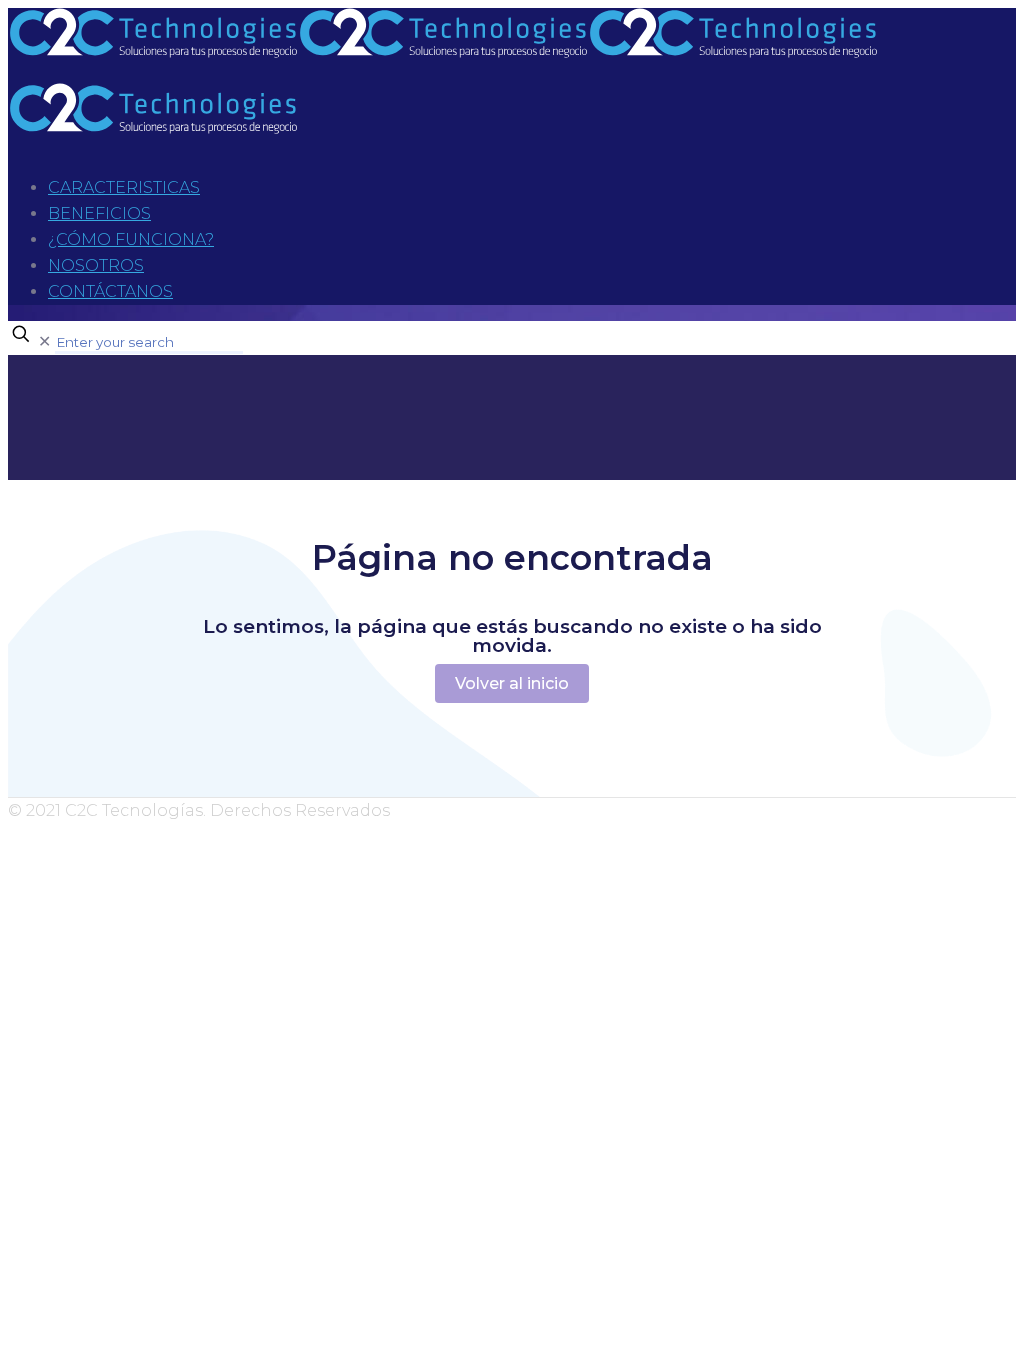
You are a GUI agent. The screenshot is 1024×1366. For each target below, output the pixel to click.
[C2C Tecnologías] (443, 90)
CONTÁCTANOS (110, 291)
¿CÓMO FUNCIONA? (131, 239)
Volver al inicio (512, 683)
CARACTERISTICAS (124, 187)
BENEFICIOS (99, 213)
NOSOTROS (96, 265)
